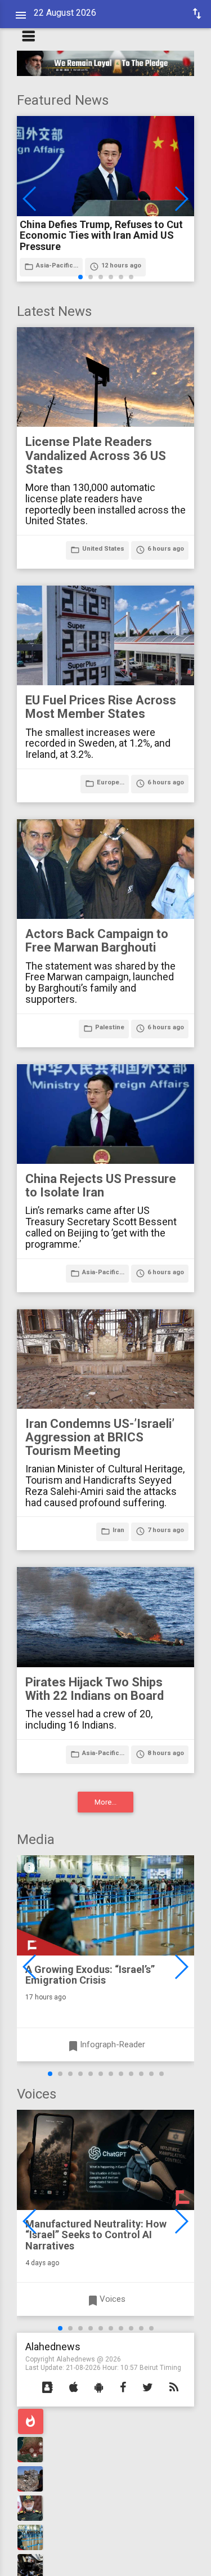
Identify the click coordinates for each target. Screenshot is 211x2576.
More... (105, 1802)
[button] (48, 2388)
